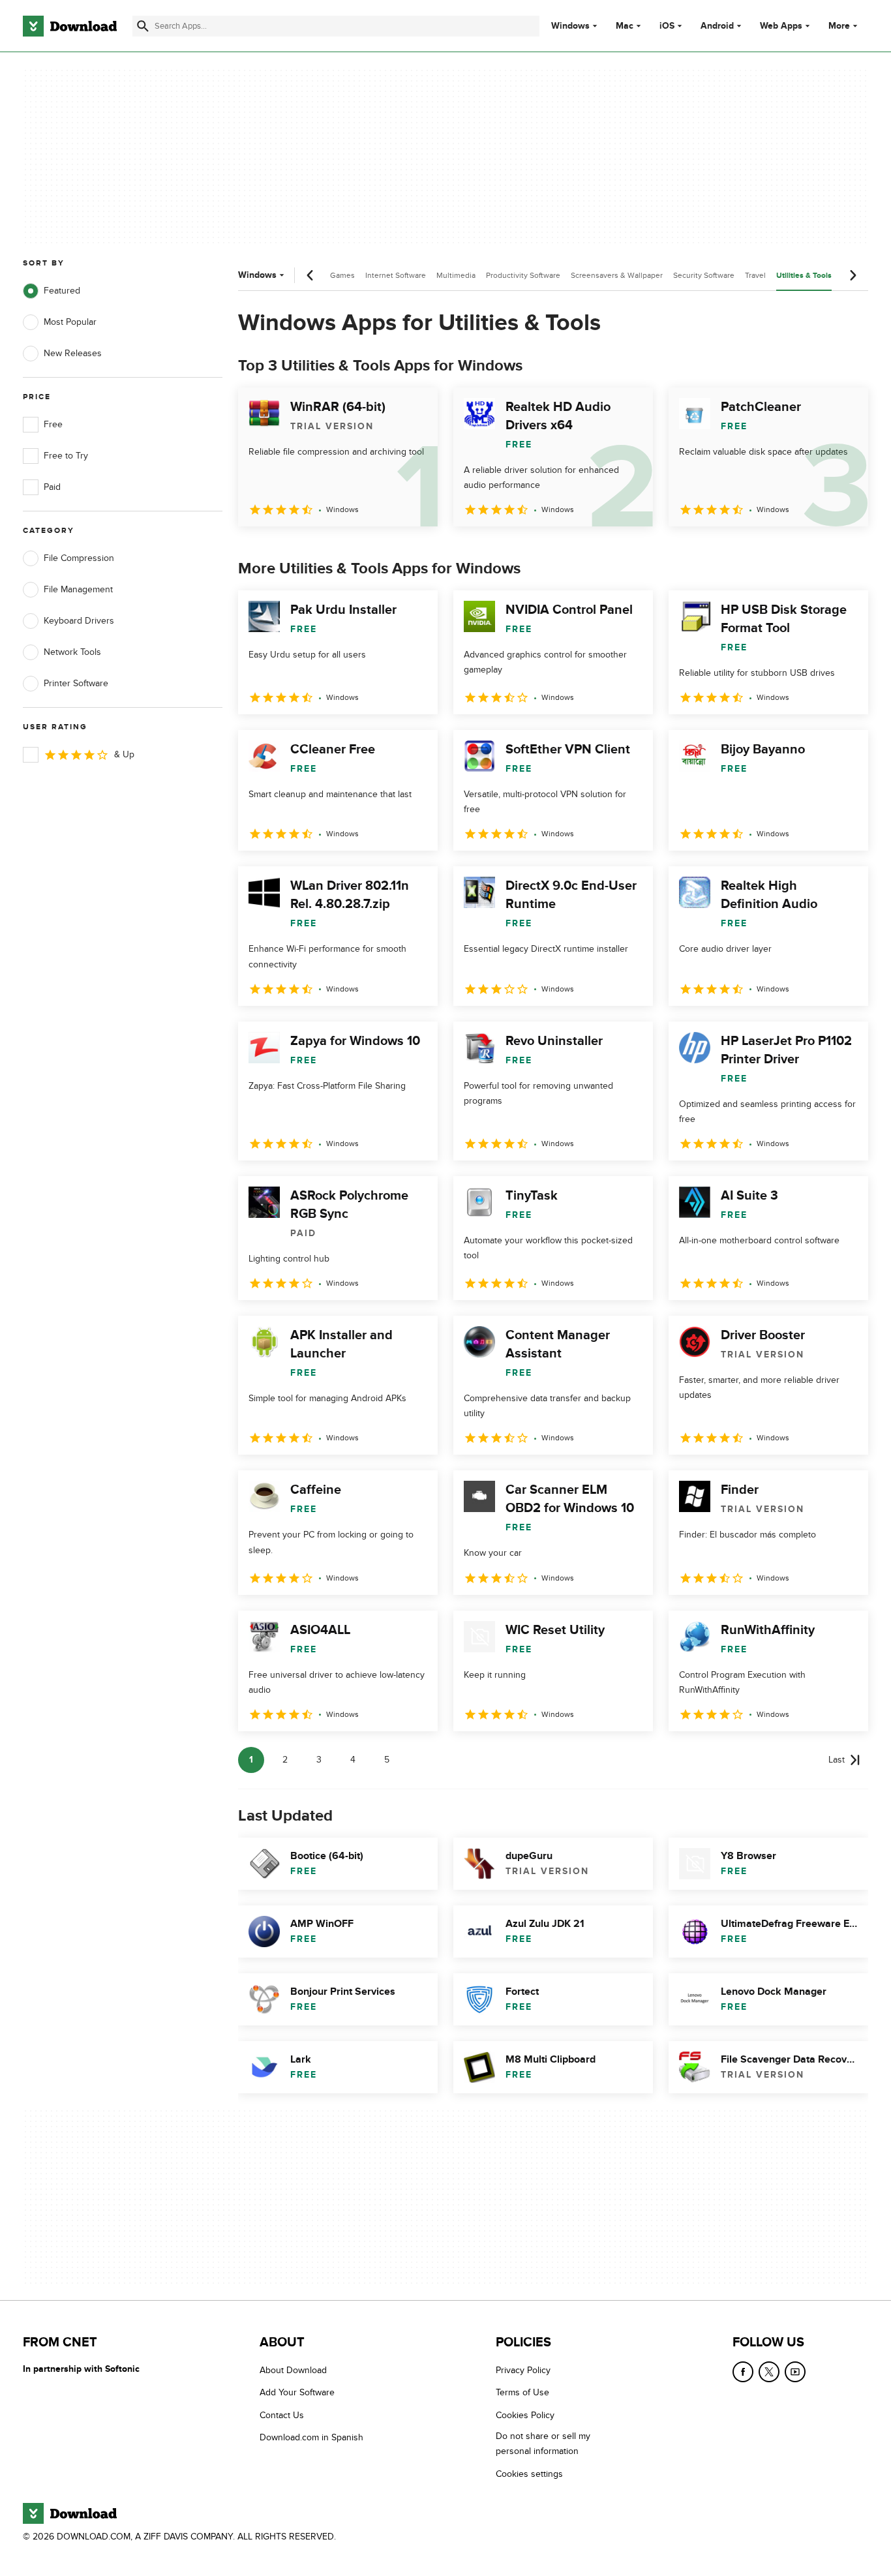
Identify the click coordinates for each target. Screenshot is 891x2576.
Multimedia (456, 275)
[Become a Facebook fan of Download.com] (743, 2372)
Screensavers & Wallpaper (617, 275)
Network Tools (72, 652)
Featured (62, 291)
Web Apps (781, 26)
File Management (78, 589)
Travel (755, 275)
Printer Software (76, 683)
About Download (293, 2370)
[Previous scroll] (310, 275)
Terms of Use (522, 2393)
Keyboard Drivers (79, 621)
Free (53, 424)
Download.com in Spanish (311, 2438)
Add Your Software (297, 2393)
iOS (667, 26)
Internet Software (396, 275)
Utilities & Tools (804, 276)
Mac (625, 26)
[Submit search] (143, 26)
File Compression (79, 558)
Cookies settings (529, 2474)
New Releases (73, 353)
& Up (124, 754)
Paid (52, 487)
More (839, 26)
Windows (570, 26)
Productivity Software (523, 275)
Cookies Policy (525, 2415)
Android (717, 26)
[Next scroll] (853, 275)
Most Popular (70, 322)
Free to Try (66, 456)
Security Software (704, 275)
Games (342, 275)
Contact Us (282, 2415)
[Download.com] (70, 26)
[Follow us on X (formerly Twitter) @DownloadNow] (769, 2372)
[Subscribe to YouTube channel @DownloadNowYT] (795, 2372)
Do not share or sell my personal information (543, 2444)
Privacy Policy (523, 2370)
